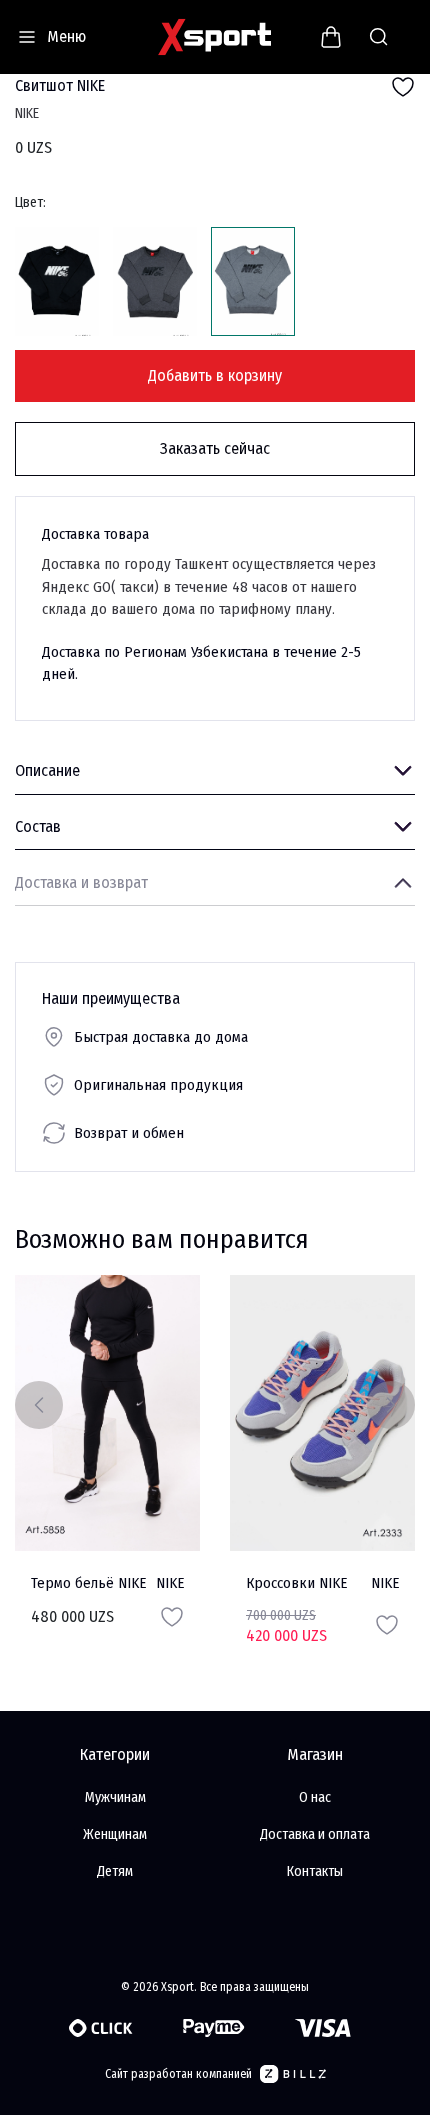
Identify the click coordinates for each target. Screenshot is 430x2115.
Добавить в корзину (215, 375)
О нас (315, 1797)
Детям (115, 1871)
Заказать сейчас (215, 448)
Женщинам (115, 1834)
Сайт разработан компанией (178, 2074)
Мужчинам (115, 1797)
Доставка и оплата (315, 1834)
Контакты (315, 1871)
